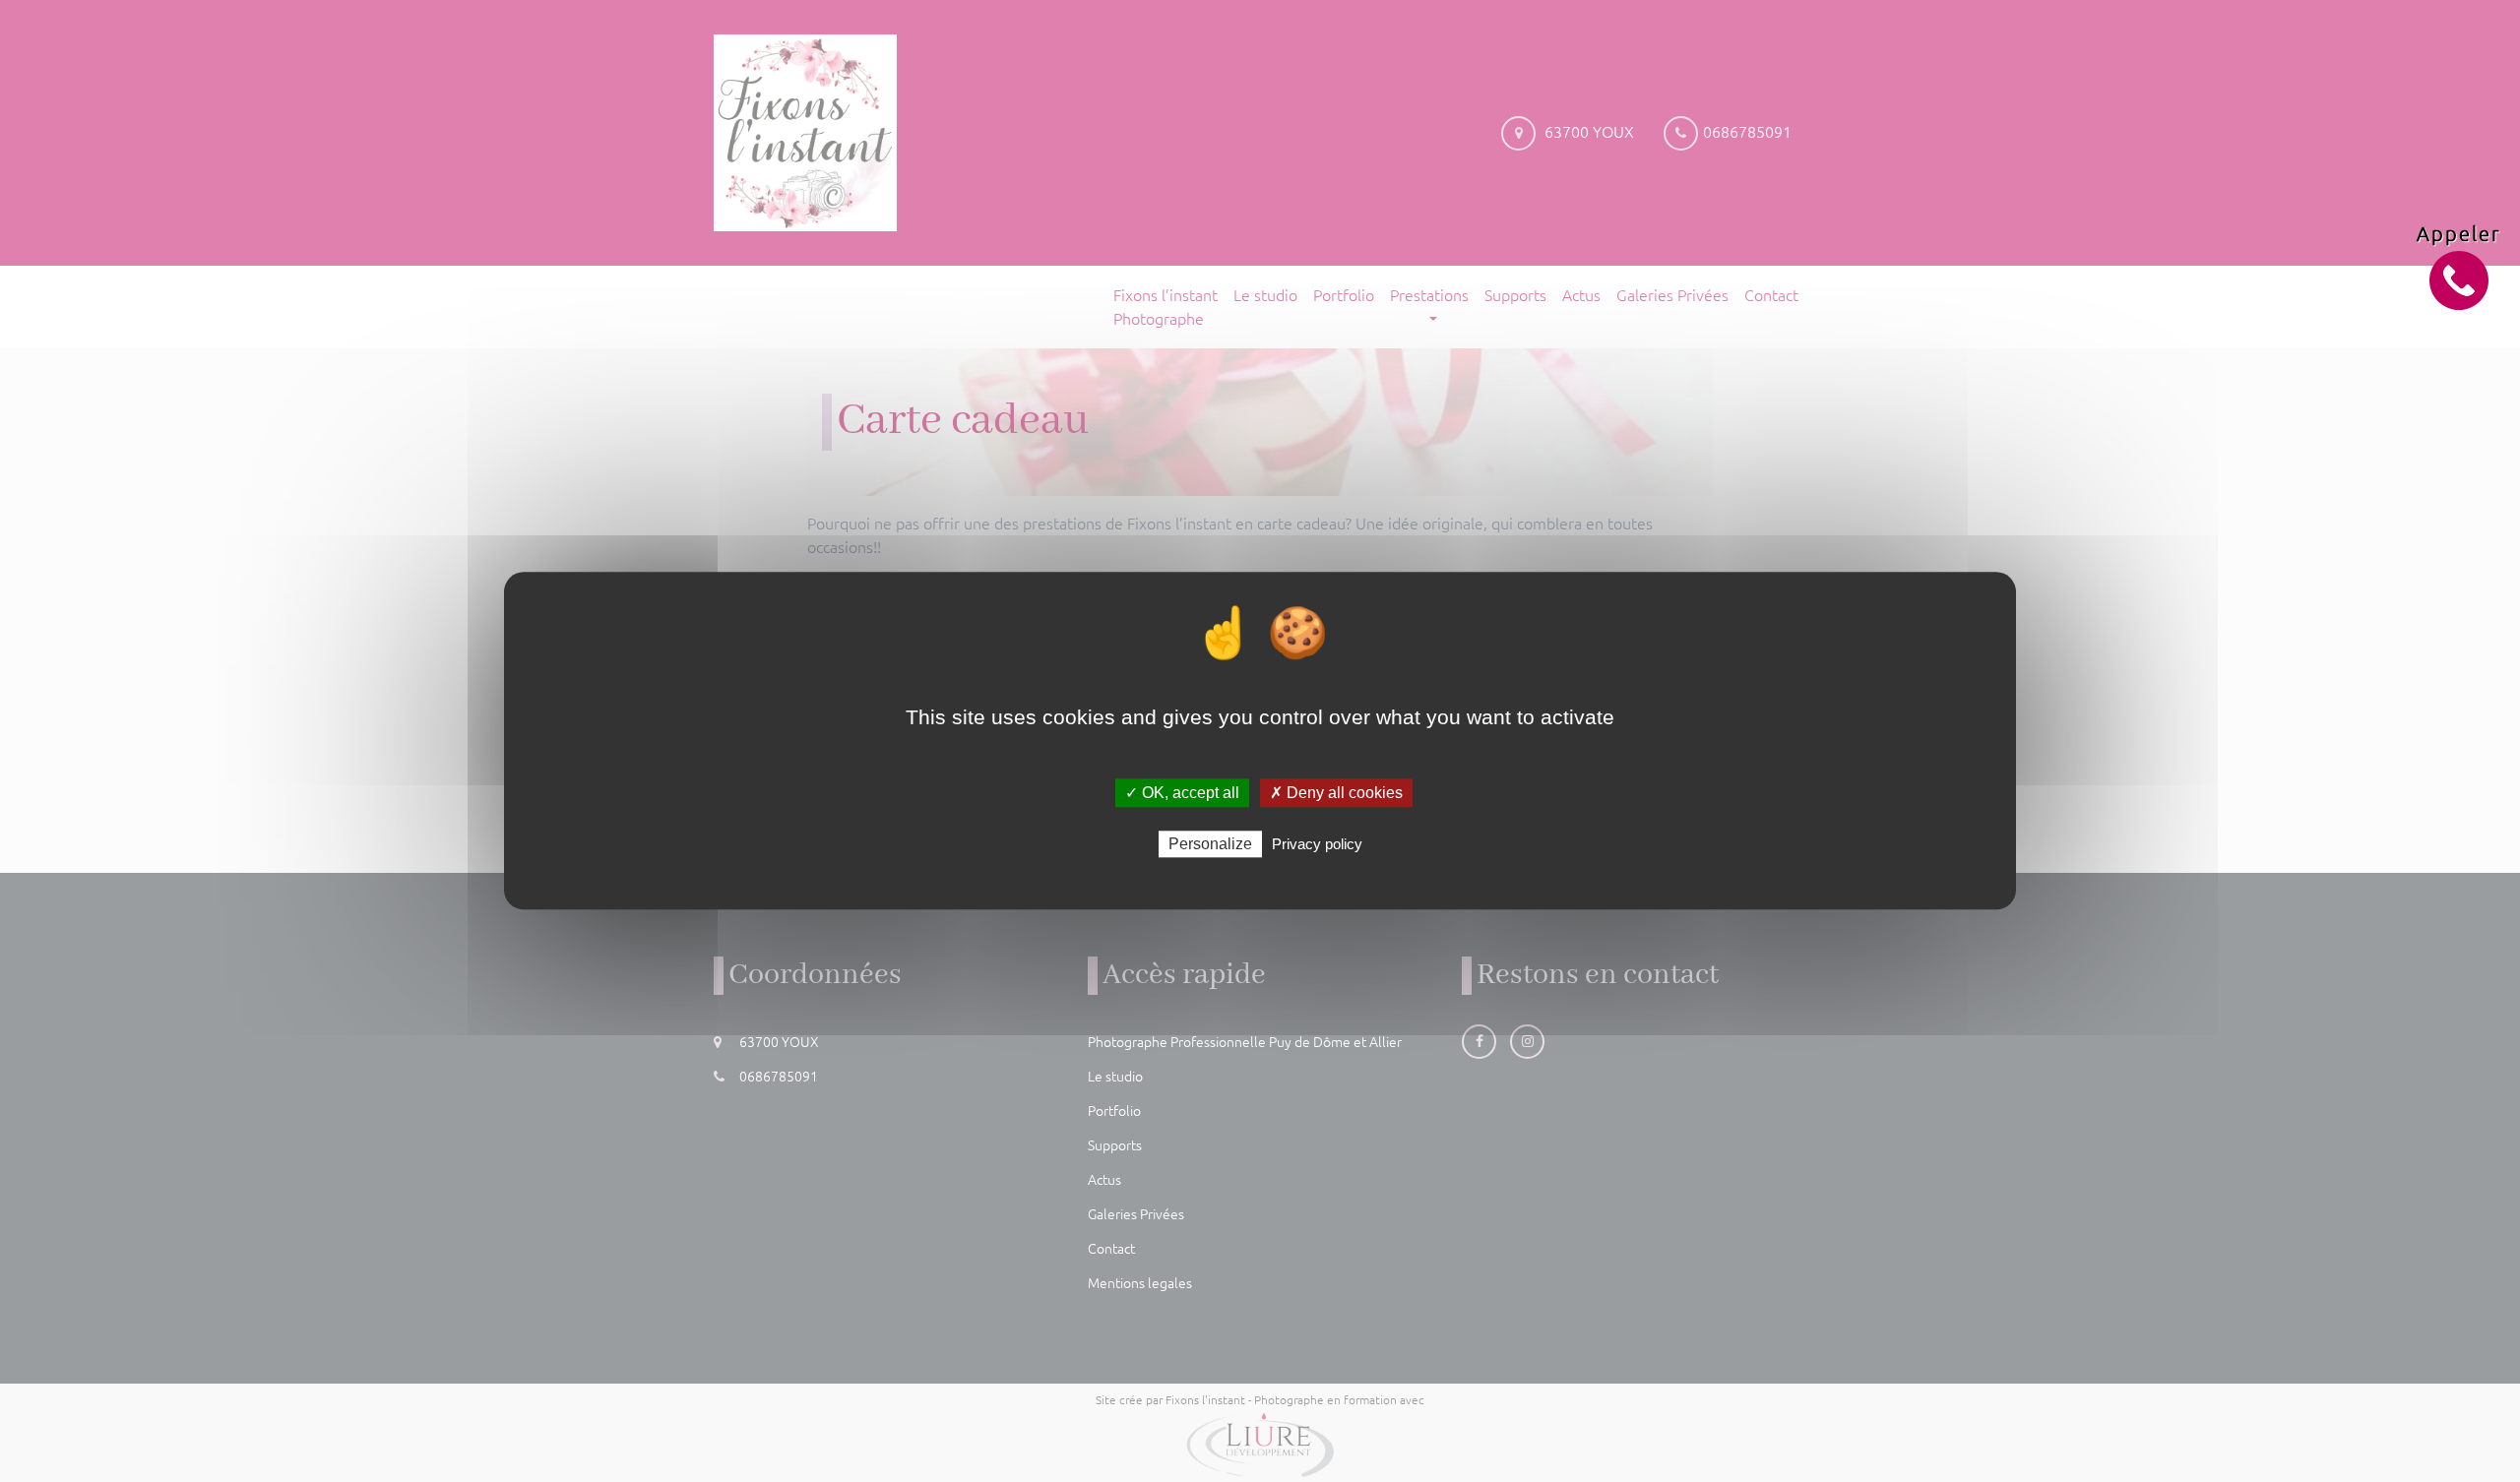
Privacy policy (1317, 845)
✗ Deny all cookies (1336, 793)
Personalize (1210, 845)
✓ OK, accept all (1182, 793)
